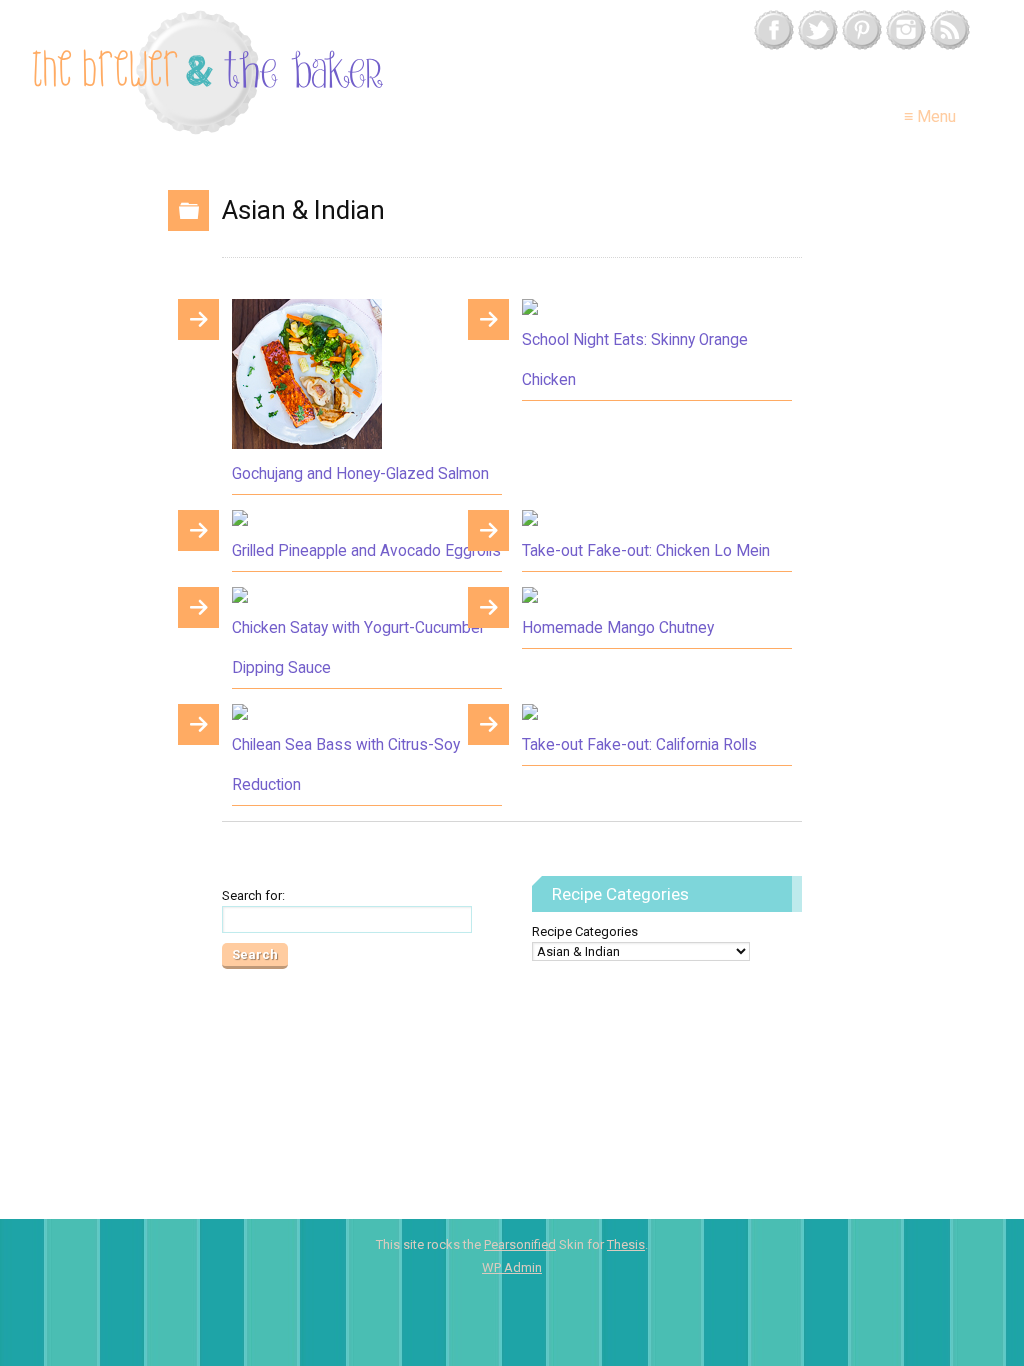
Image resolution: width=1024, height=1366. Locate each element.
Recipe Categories (585, 931)
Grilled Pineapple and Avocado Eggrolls (366, 551)
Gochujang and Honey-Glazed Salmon (360, 474)
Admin (512, 1267)
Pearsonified (520, 1244)
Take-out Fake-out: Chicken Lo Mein (646, 551)
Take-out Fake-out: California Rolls (639, 745)
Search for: (253, 895)
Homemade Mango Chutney (618, 628)
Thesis (626, 1244)
